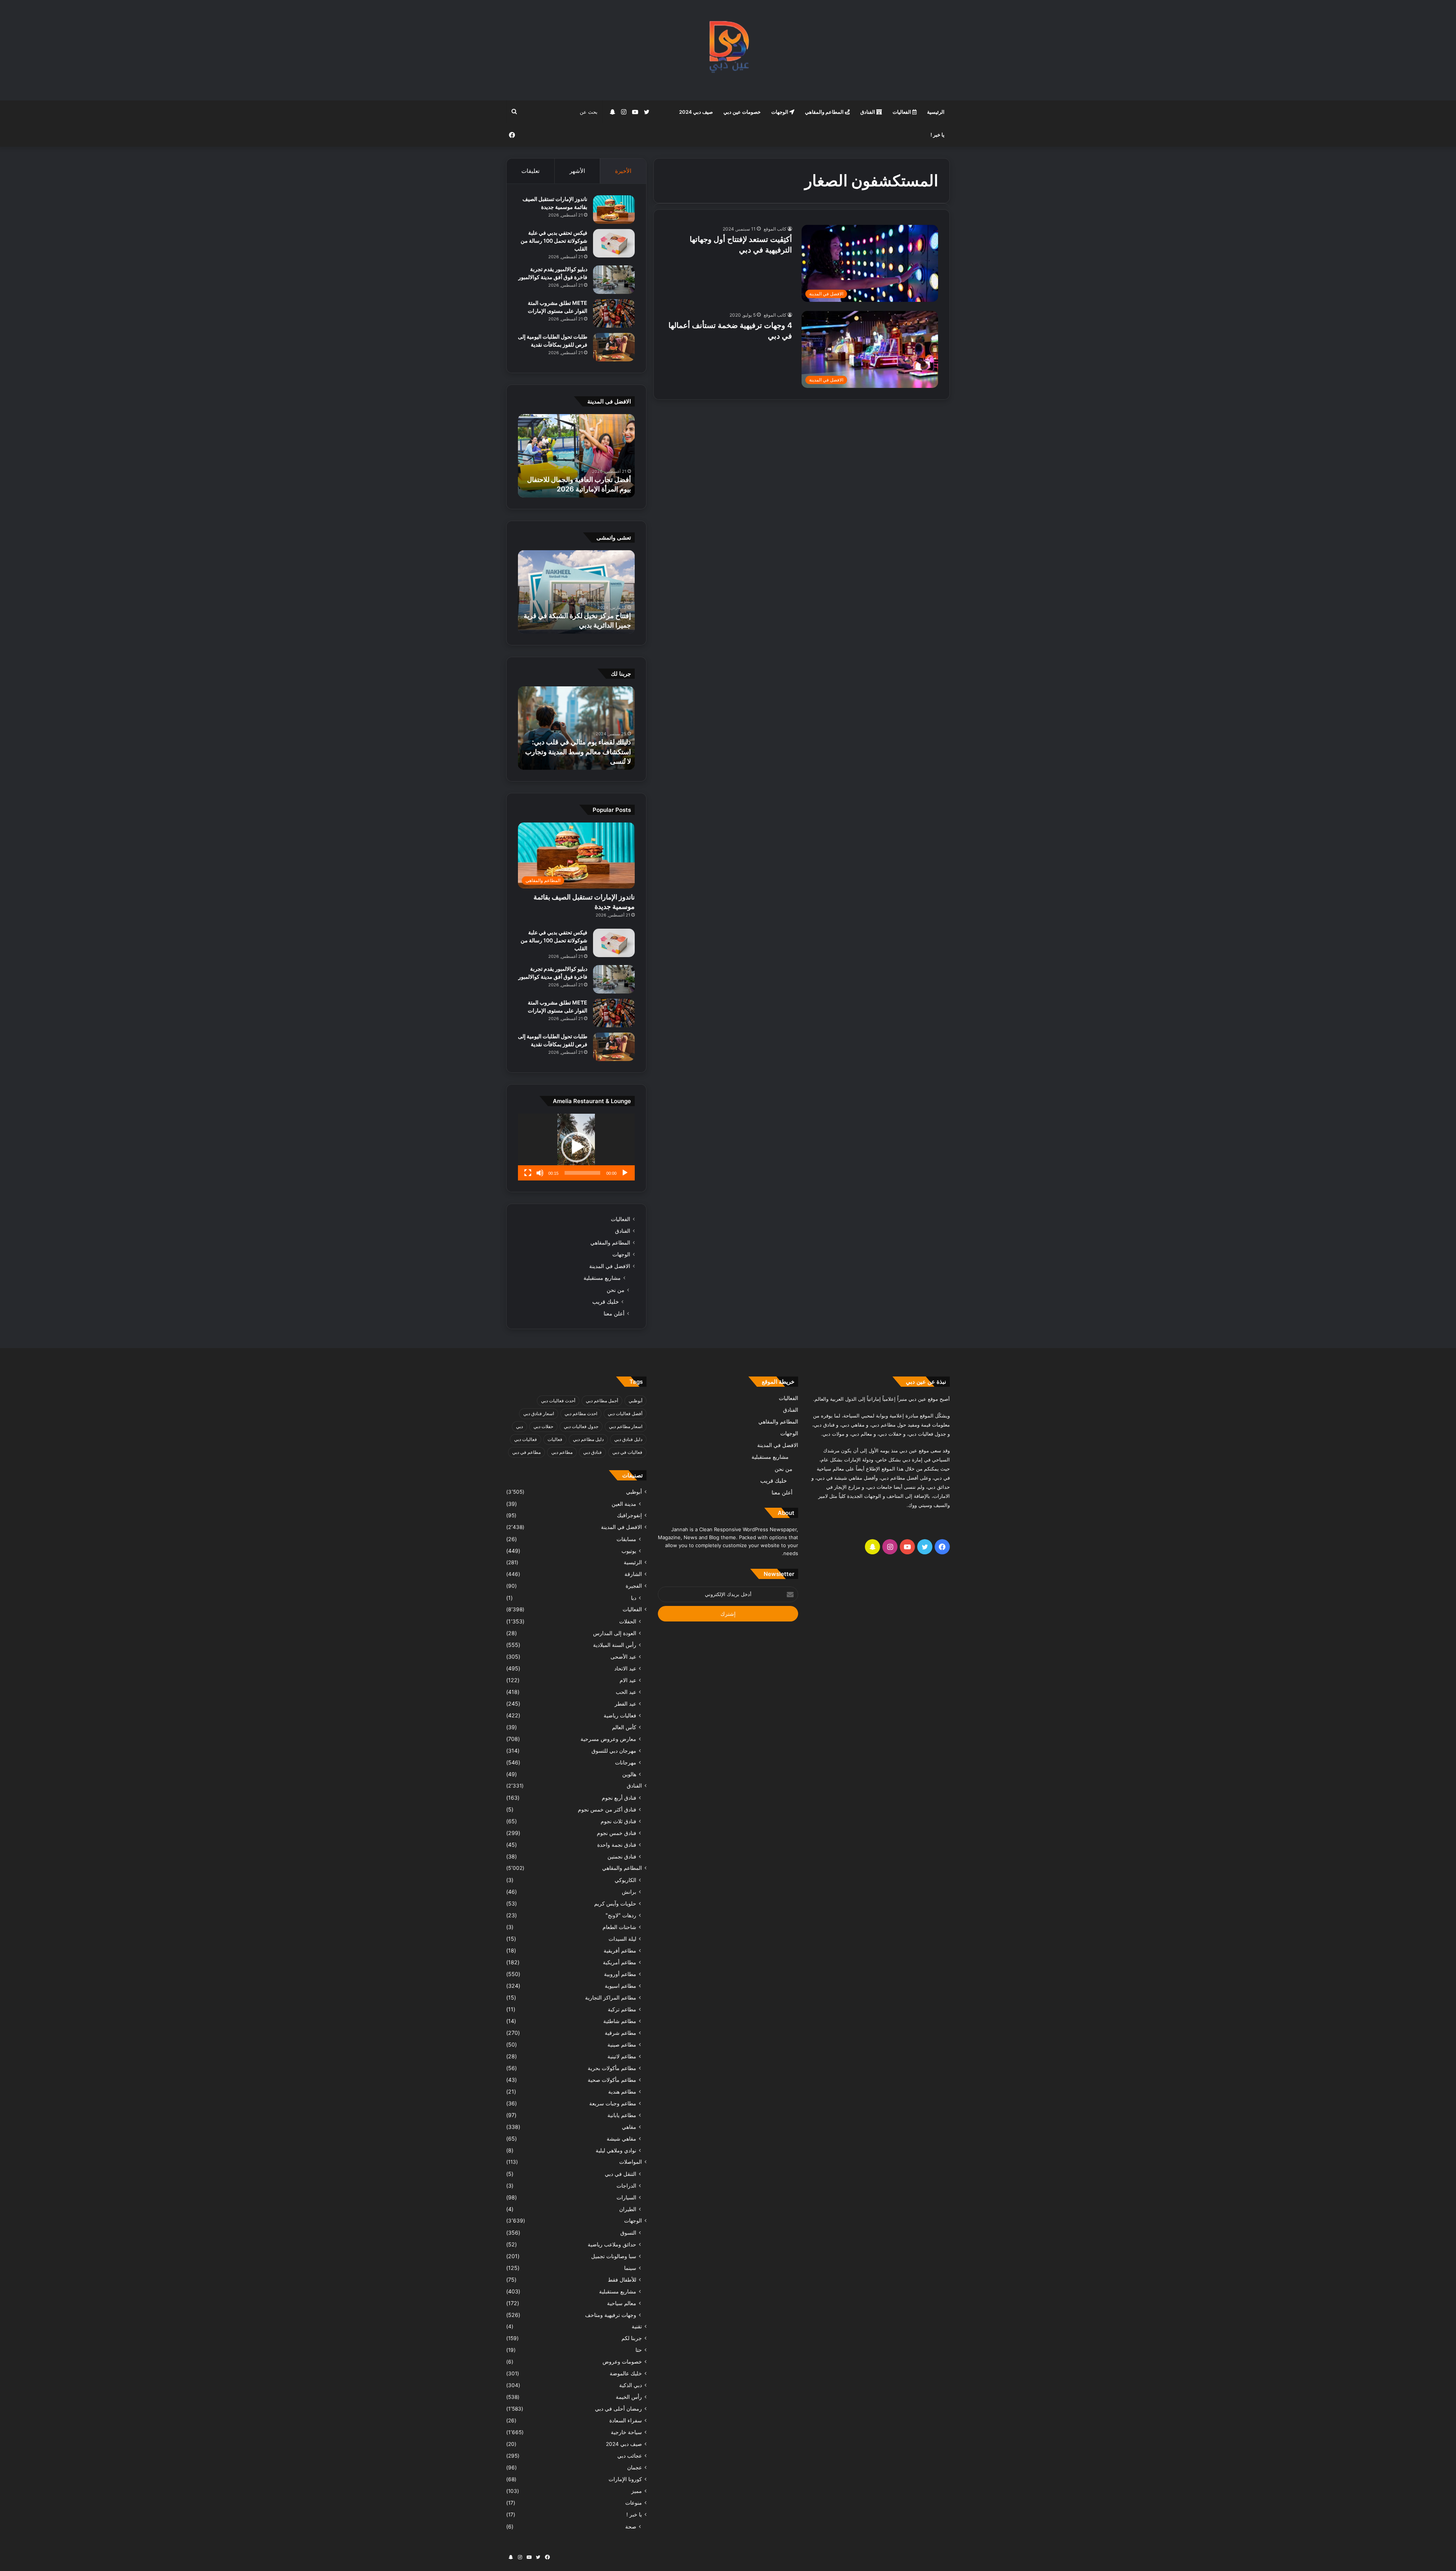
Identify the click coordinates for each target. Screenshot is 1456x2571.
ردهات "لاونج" (621, 1915)
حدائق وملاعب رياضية (612, 2244)
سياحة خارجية (626, 2432)
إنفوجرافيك (629, 1515)
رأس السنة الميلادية (615, 1645)
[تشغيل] (625, 1173)
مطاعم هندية (622, 2091)
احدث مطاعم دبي (581, 1413)
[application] (576, 1147)
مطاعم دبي (562, 1452)
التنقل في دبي (621, 2174)
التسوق (628, 2233)
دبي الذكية (631, 2385)
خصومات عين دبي (742, 112)
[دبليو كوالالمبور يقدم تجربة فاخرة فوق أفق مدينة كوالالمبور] (614, 280)
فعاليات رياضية (620, 1715)
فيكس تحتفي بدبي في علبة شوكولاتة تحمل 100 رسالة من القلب (554, 241)
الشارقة (633, 1574)
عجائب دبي (630, 2456)
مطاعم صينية (622, 2044)
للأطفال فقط (622, 2280)
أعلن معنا (614, 1313)
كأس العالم (624, 1727)
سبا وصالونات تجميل (614, 2256)
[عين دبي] (728, 50)
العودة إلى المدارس (615, 1633)
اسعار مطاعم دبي (626, 1426)
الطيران (628, 2209)
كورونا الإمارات (625, 2479)
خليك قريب (606, 1302)
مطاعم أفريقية (620, 1950)
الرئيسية (936, 112)
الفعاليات (902, 112)
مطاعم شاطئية (620, 2021)
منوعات (634, 2503)
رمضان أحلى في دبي (618, 2409)
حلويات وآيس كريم (615, 1903)
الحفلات (628, 1621)
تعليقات (530, 171)
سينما (630, 2268)
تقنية (637, 2326)
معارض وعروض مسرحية (608, 1739)
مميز (637, 2491)
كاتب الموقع (775, 229)
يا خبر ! (937, 135)
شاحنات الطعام (619, 1927)
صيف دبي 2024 (696, 112)
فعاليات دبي (526, 1439)
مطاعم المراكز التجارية (611, 1997)
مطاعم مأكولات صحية (612, 2080)
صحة (631, 2526)
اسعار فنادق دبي (539, 1413)
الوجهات (780, 112)
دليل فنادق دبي (628, 1439)
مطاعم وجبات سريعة (613, 2103)
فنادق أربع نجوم (619, 1798)
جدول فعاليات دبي (581, 1426)
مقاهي (629, 2127)
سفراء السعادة (626, 2420)
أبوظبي (635, 1401)
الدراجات (626, 2186)
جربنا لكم (632, 2338)
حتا (639, 2350)
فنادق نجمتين (622, 1856)
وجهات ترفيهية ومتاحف (611, 2315)
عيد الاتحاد (625, 1668)
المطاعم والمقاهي (825, 112)
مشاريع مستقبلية (602, 1278)
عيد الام (628, 1680)
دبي (519, 1426)
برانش (629, 1892)
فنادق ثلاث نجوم (618, 1821)
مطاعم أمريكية (620, 1962)
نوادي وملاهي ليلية (616, 2150)
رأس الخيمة (629, 2397)
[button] (576, 1147)
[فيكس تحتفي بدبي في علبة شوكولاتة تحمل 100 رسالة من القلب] (614, 243)
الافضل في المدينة (610, 1266)
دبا (634, 1598)
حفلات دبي (543, 1426)
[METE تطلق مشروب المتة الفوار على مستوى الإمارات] (614, 313)
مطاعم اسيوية (621, 1986)
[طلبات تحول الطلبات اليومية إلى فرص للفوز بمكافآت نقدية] (614, 347)
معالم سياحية (622, 2303)
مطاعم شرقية (621, 2033)
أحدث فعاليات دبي (558, 1401)
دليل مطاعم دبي (588, 1439)
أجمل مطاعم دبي (602, 1401)
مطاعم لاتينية (622, 2056)
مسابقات (626, 1539)
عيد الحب (626, 1692)
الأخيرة (623, 171)
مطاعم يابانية (622, 2115)
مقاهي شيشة (621, 2139)
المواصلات (631, 2162)
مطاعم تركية (622, 2009)
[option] (576, 456)
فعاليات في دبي (627, 1452)
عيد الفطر (625, 1704)
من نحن (616, 1290)
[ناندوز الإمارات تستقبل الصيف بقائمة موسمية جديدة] (614, 210)
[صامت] (540, 1173)
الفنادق (868, 112)
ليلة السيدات (622, 1939)
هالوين (629, 1774)
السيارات (626, 2197)
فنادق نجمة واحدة (617, 1845)
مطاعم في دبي (526, 1452)
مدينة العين (624, 1504)
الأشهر (577, 171)
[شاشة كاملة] (528, 1173)
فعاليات (555, 1439)
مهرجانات (626, 1762)
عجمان (635, 2467)
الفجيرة (634, 1586)
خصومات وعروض (622, 2362)
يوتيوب (629, 1551)
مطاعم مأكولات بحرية (612, 2068)
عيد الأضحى (623, 1657)
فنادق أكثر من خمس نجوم (607, 1809)
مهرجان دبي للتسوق (614, 1751)
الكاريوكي (625, 1880)
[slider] (582, 1173)
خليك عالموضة (626, 2373)
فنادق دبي (592, 1452)
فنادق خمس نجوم (617, 1833)
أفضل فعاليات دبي (625, 1413)
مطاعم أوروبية (620, 1974)
